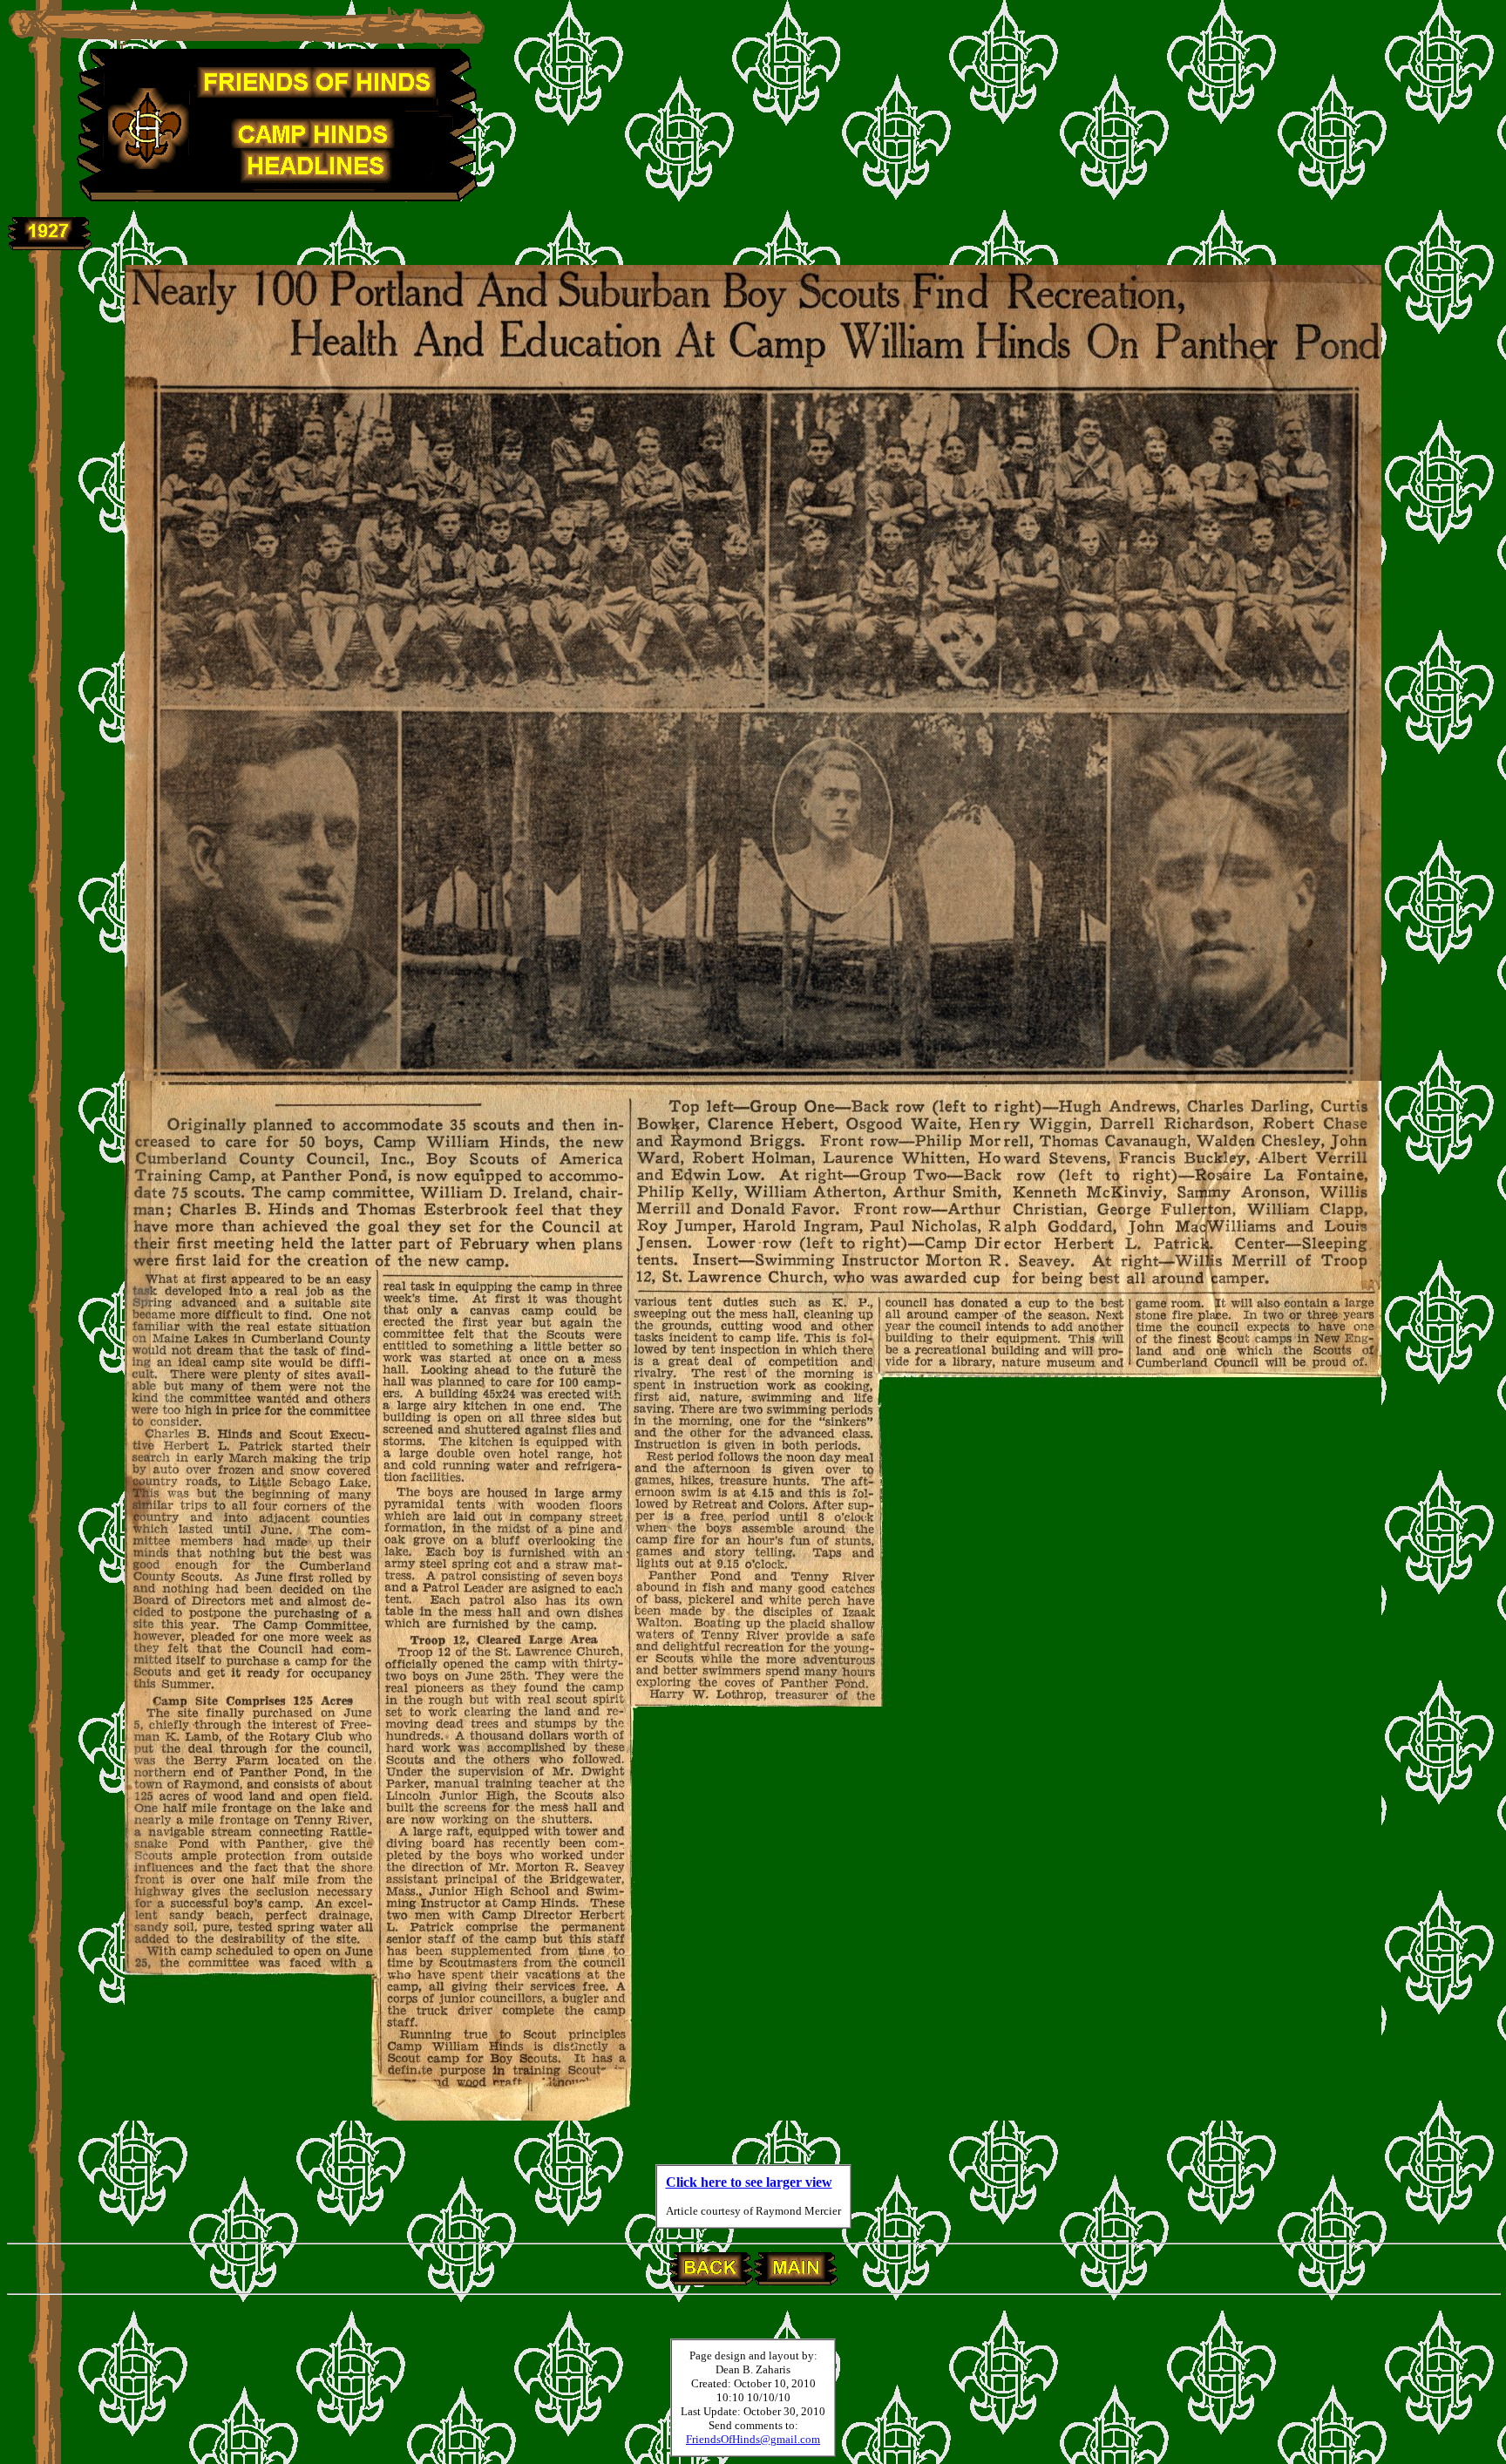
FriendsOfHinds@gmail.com (753, 2439)
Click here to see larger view (749, 2182)
